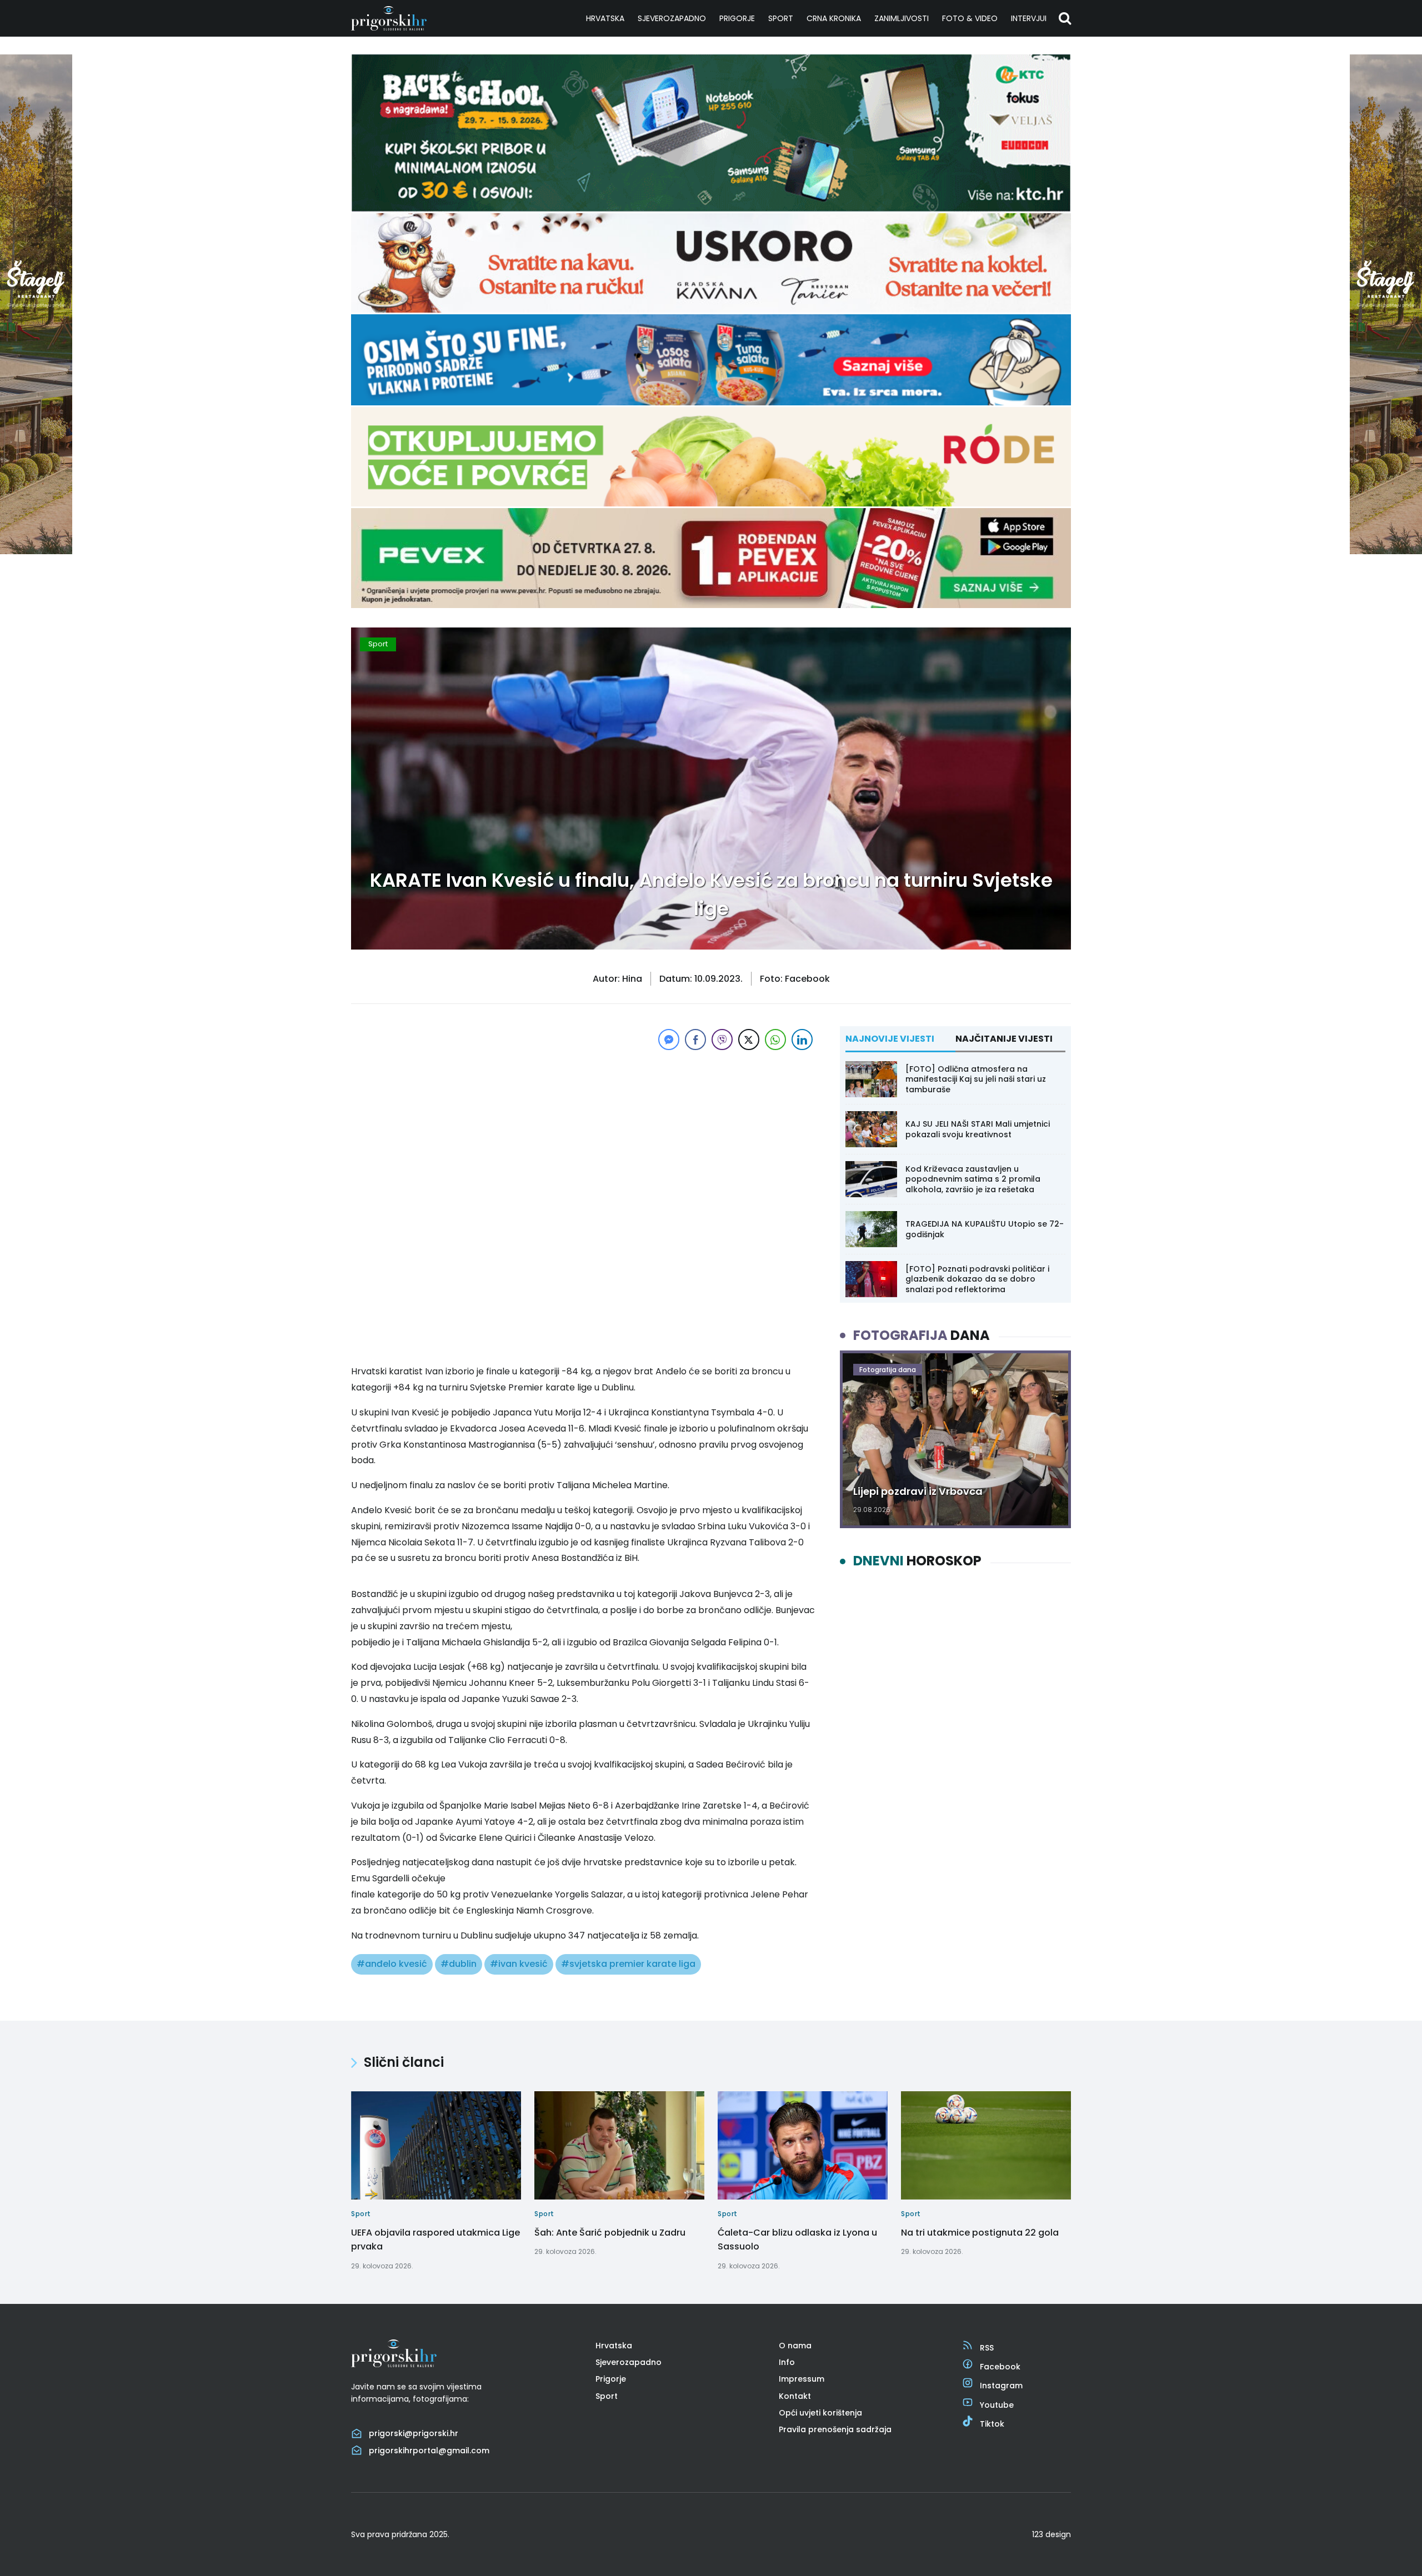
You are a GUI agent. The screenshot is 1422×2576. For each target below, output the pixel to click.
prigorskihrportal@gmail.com (429, 2451)
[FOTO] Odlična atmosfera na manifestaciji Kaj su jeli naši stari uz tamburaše (976, 1079)
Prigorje (737, 18)
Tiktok (992, 2424)
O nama (795, 2346)
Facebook (1000, 2367)
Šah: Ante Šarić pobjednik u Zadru (610, 2233)
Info (787, 2362)
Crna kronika (834, 18)
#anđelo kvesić (392, 1964)
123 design (1052, 2534)
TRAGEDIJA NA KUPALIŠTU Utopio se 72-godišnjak (985, 1229)
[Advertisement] (583, 1131)
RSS (987, 2348)
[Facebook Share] (695, 1040)
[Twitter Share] (749, 1040)
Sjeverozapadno (672, 18)
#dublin (459, 1964)
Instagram (1001, 2386)
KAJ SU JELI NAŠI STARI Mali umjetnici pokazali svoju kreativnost (978, 1129)
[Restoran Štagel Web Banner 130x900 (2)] (36, 551)
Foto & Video (970, 18)
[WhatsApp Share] (775, 1040)
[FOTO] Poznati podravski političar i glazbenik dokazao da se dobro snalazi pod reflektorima (977, 1279)
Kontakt (795, 2396)
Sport (781, 18)
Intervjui (1029, 18)
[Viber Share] (722, 1040)
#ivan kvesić (519, 1964)
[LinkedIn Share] (802, 1040)
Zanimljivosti (902, 18)
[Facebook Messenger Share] (669, 1040)
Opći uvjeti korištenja (820, 2413)
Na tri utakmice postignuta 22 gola (980, 2233)
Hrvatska (605, 18)
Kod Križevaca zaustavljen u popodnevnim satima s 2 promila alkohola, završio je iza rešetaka (973, 1179)
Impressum (802, 2379)
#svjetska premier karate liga (628, 1964)
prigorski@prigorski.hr (414, 2433)
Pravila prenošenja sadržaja (835, 2429)
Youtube (997, 2405)
